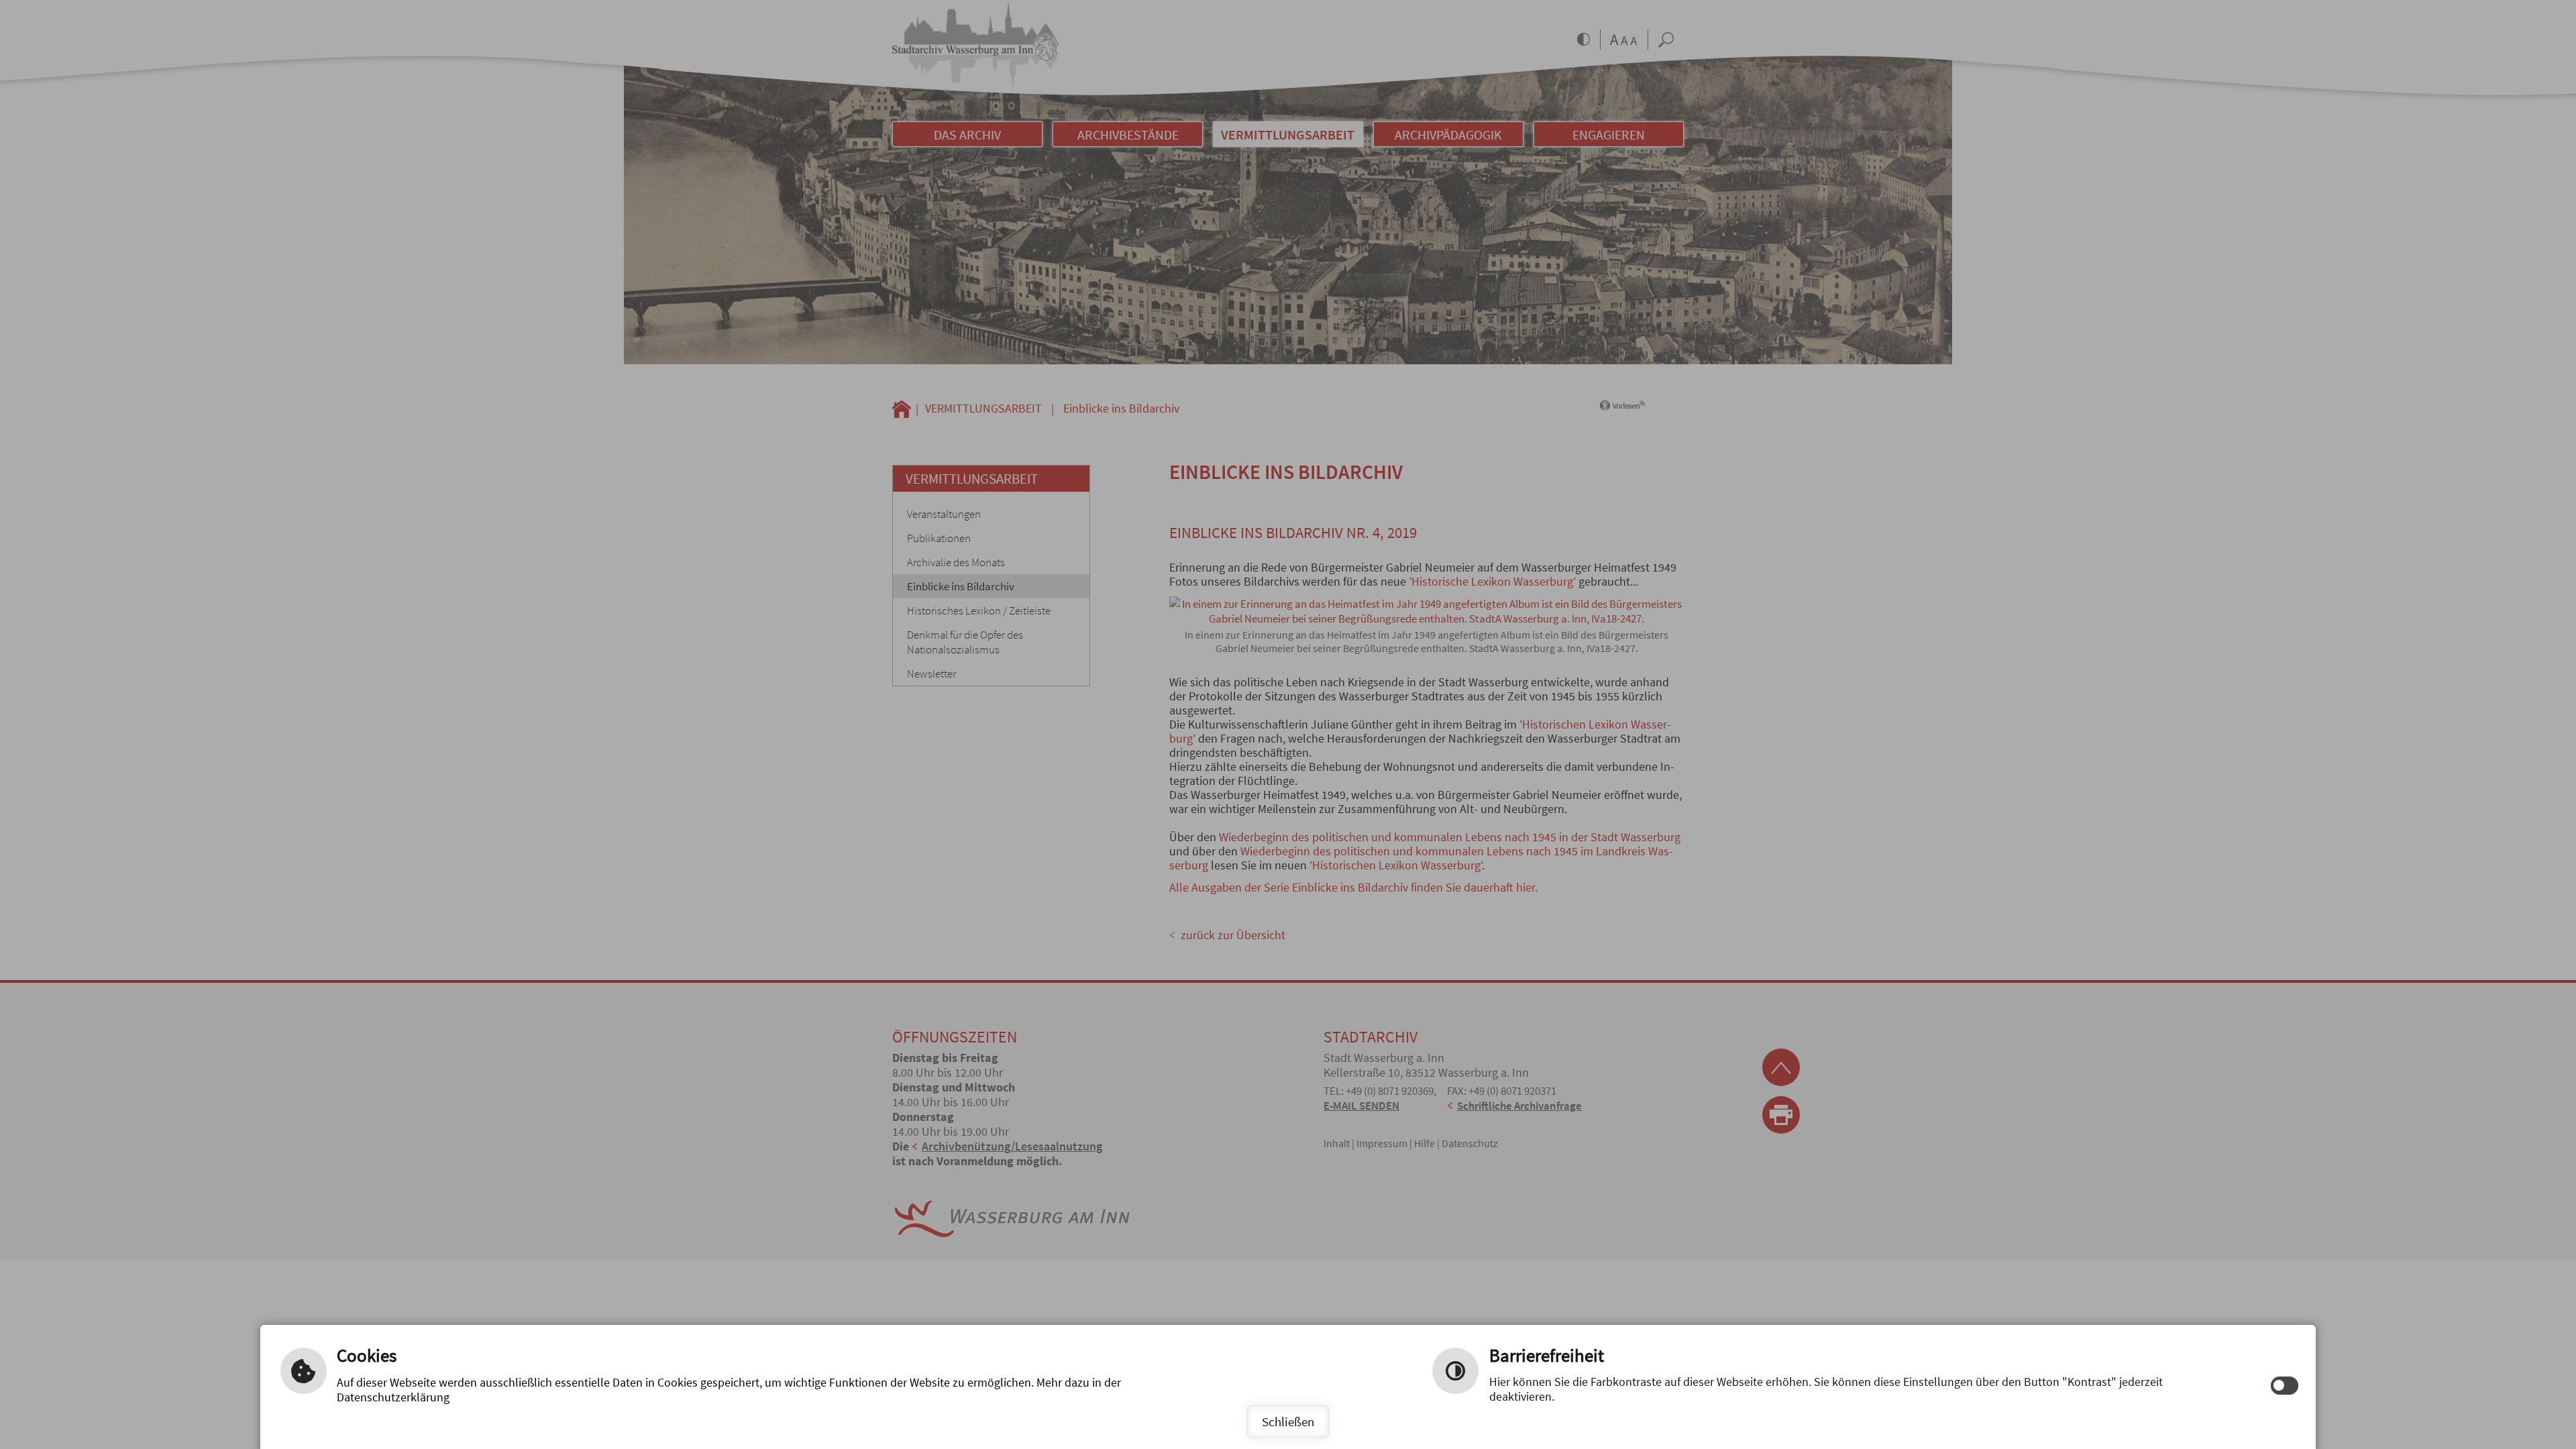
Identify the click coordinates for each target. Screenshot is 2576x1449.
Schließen (1288, 1421)
